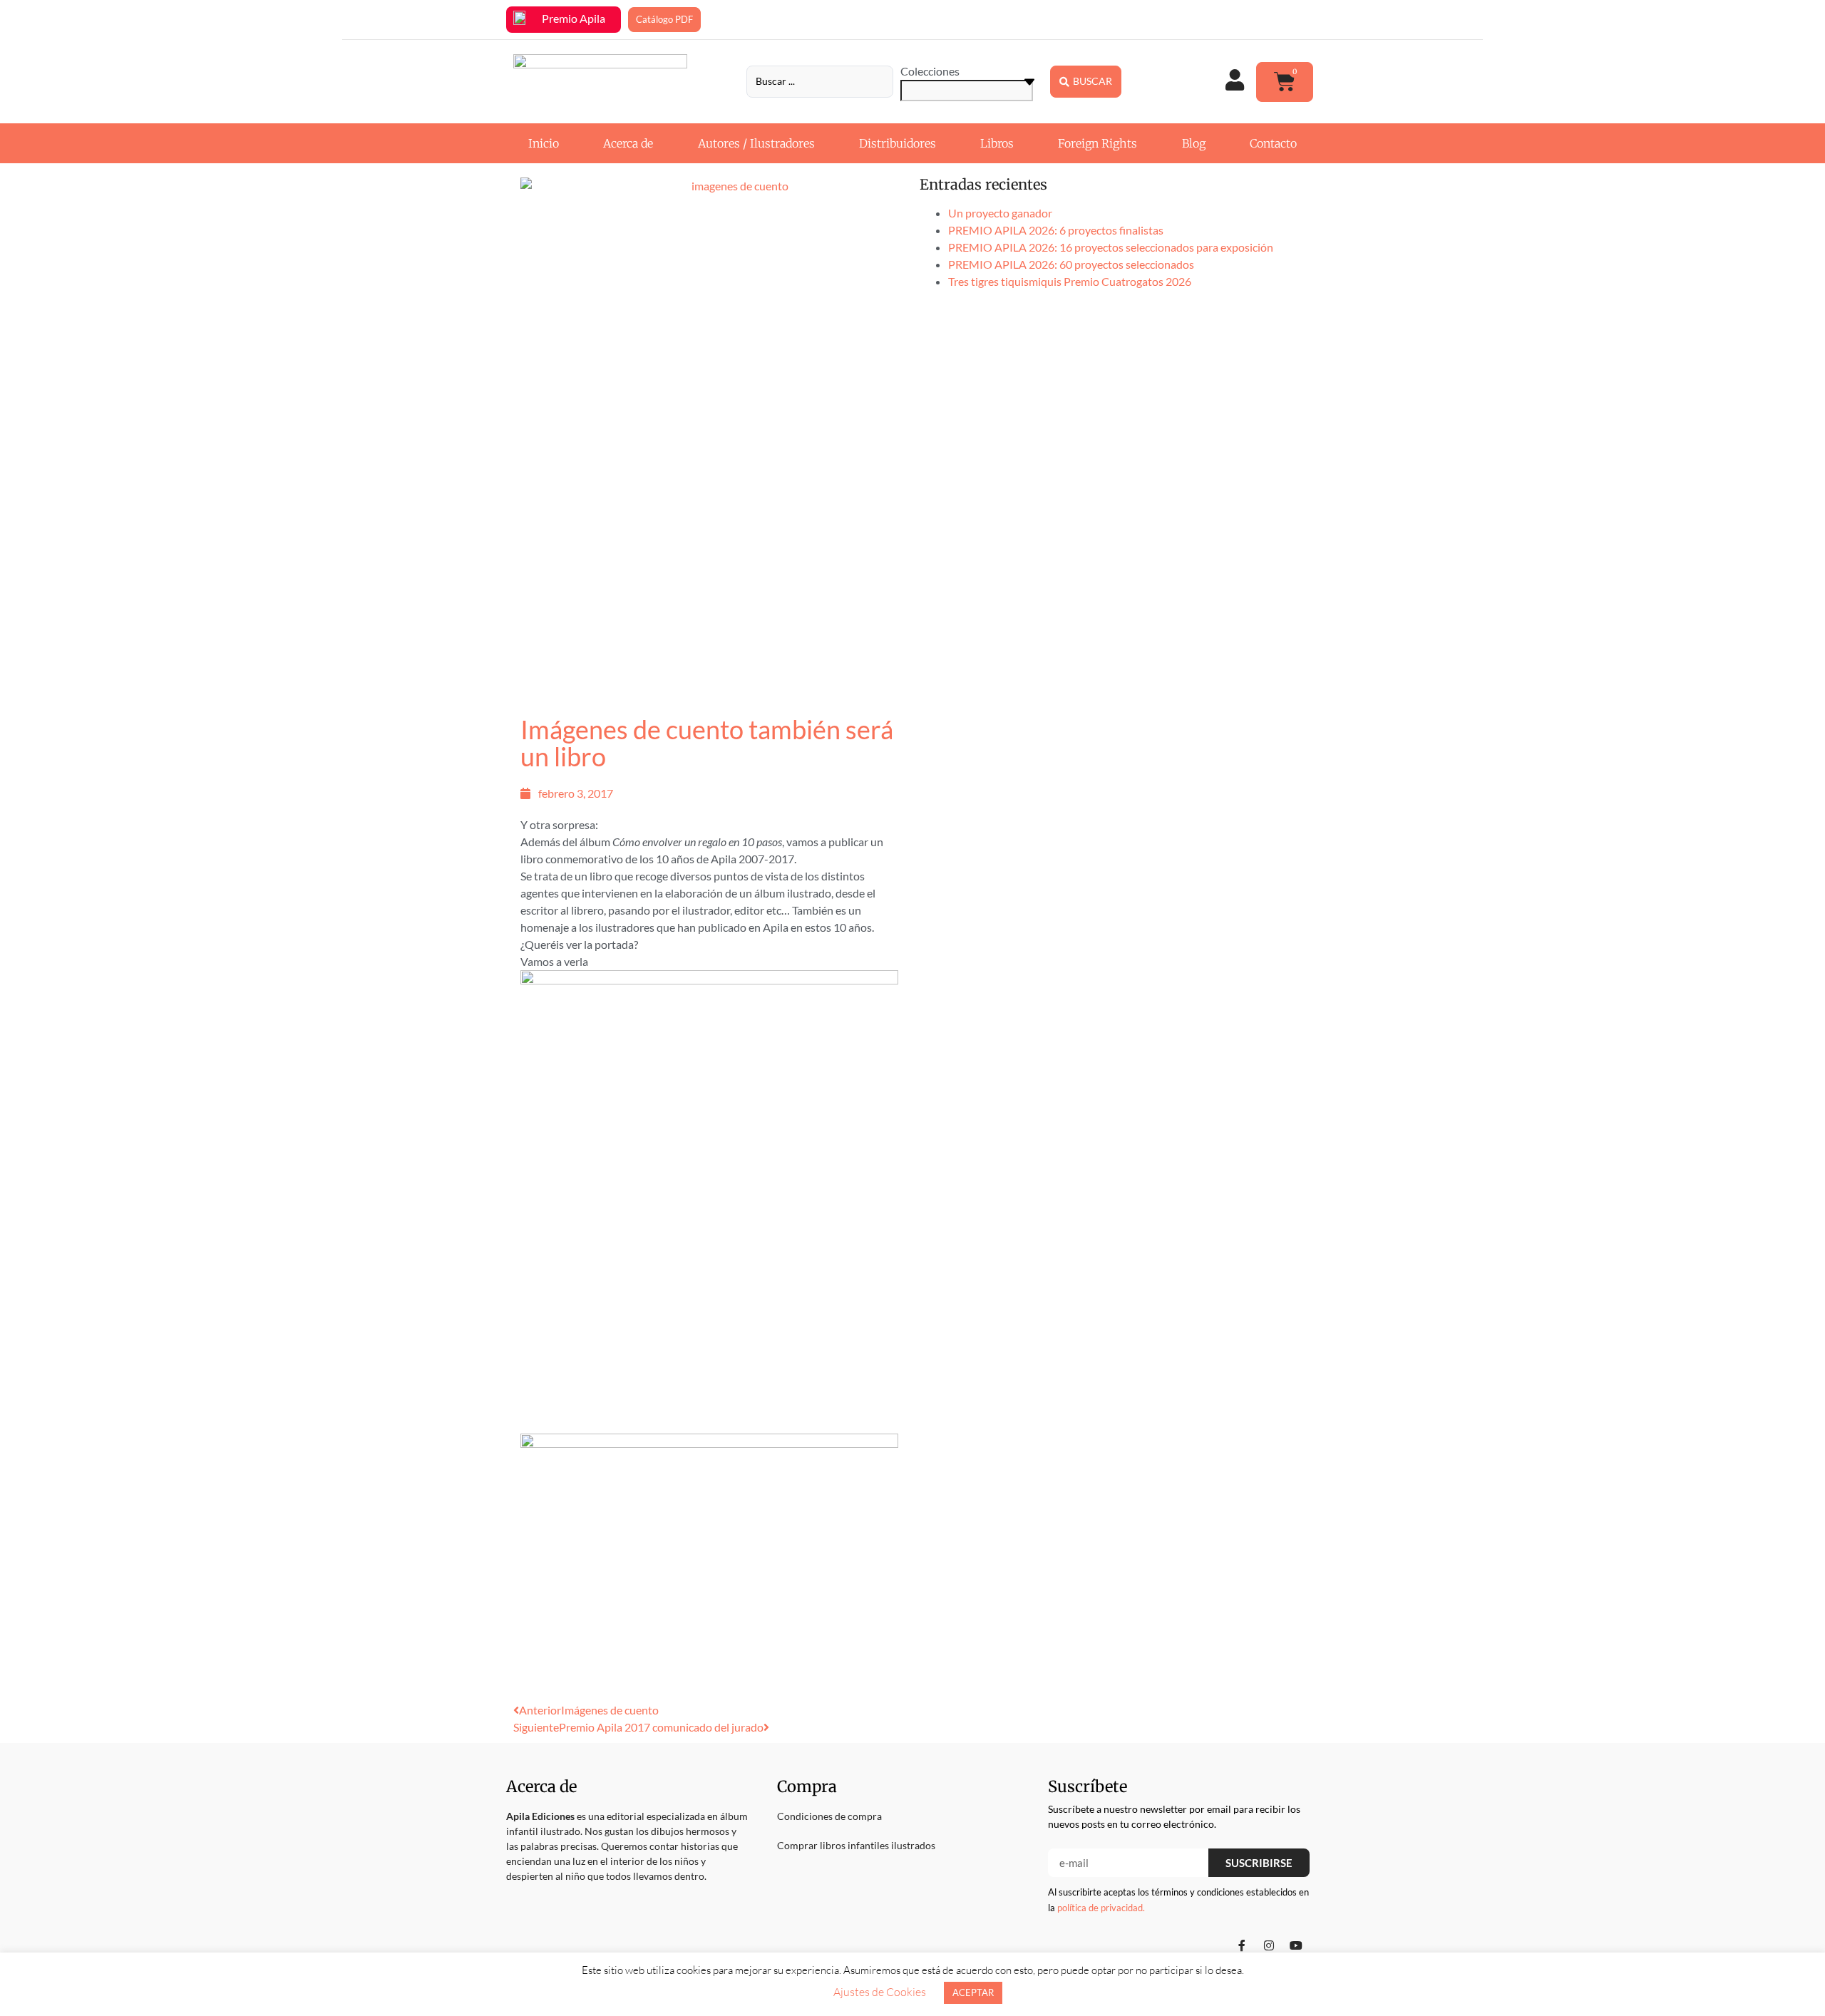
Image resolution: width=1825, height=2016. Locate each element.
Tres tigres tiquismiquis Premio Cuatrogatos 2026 (1070, 281)
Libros (997, 143)
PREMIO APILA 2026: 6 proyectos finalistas (1056, 230)
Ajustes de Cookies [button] (880, 1992)
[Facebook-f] (1242, 1945)
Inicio (544, 143)
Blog (1194, 143)
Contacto (1273, 143)
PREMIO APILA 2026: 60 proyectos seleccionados (1071, 264)
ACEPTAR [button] (973, 1992)
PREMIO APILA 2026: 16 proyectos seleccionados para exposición (1111, 247)
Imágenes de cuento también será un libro (707, 743)
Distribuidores (898, 143)
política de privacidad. (1101, 1908)
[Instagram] (1269, 1945)
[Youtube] (1296, 1945)
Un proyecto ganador (1000, 213)
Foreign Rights (1097, 143)
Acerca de (628, 143)
